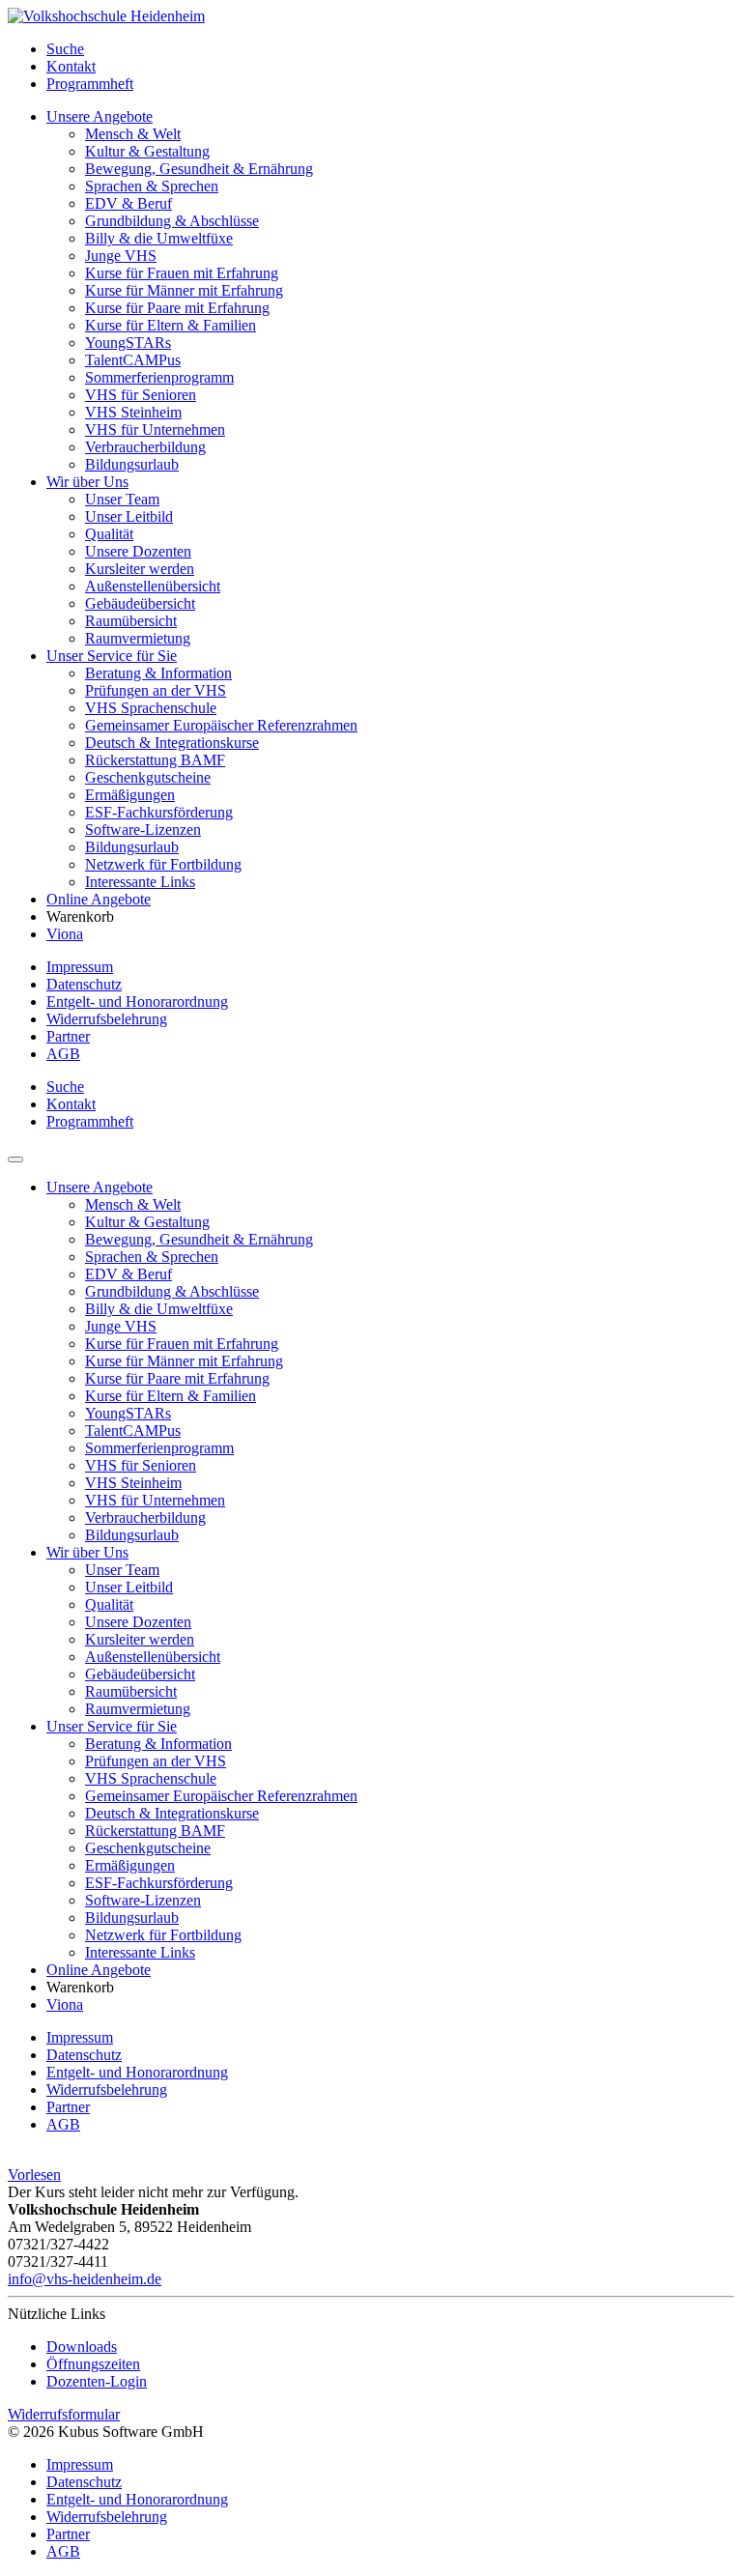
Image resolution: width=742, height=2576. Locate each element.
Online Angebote (99, 899)
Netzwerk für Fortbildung (163, 864)
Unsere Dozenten (138, 551)
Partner (68, 1036)
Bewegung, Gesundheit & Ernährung (199, 169)
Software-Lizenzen (143, 830)
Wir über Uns (87, 482)
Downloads (82, 2347)
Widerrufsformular (64, 2414)
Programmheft (90, 84)
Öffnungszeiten (93, 2364)
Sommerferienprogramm (159, 377)
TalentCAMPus (133, 360)
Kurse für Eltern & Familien (171, 325)
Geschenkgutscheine (148, 777)
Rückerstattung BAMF (155, 760)
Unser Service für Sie (112, 656)
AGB (63, 1054)
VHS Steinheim (133, 412)
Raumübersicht (131, 621)
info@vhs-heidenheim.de (85, 2279)
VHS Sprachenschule (151, 708)
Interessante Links (140, 882)
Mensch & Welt (133, 134)
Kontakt (71, 66)
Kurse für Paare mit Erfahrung (177, 308)
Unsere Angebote (100, 116)
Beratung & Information (158, 673)
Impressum (80, 967)
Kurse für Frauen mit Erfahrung (182, 273)
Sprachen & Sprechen (152, 186)
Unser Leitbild (129, 516)
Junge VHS (121, 256)
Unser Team (122, 499)
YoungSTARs (128, 343)
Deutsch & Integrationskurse (172, 743)
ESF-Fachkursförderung (159, 812)
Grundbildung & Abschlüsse (172, 221)
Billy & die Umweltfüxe (159, 238)
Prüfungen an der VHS (156, 690)
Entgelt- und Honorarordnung (137, 1002)
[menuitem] (390, 49)
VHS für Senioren (141, 395)
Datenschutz (84, 984)
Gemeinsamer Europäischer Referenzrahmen (221, 725)
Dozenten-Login (97, 2381)
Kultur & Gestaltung (147, 151)
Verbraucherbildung (145, 447)
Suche (65, 49)
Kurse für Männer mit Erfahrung (184, 290)
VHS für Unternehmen (155, 429)
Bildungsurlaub (132, 464)
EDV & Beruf (128, 203)
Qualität (109, 534)
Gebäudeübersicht (140, 603)
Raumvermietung (138, 638)
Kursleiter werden (140, 569)
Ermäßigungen (130, 795)
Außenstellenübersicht (153, 586)
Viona (65, 934)
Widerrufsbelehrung (107, 1019)
